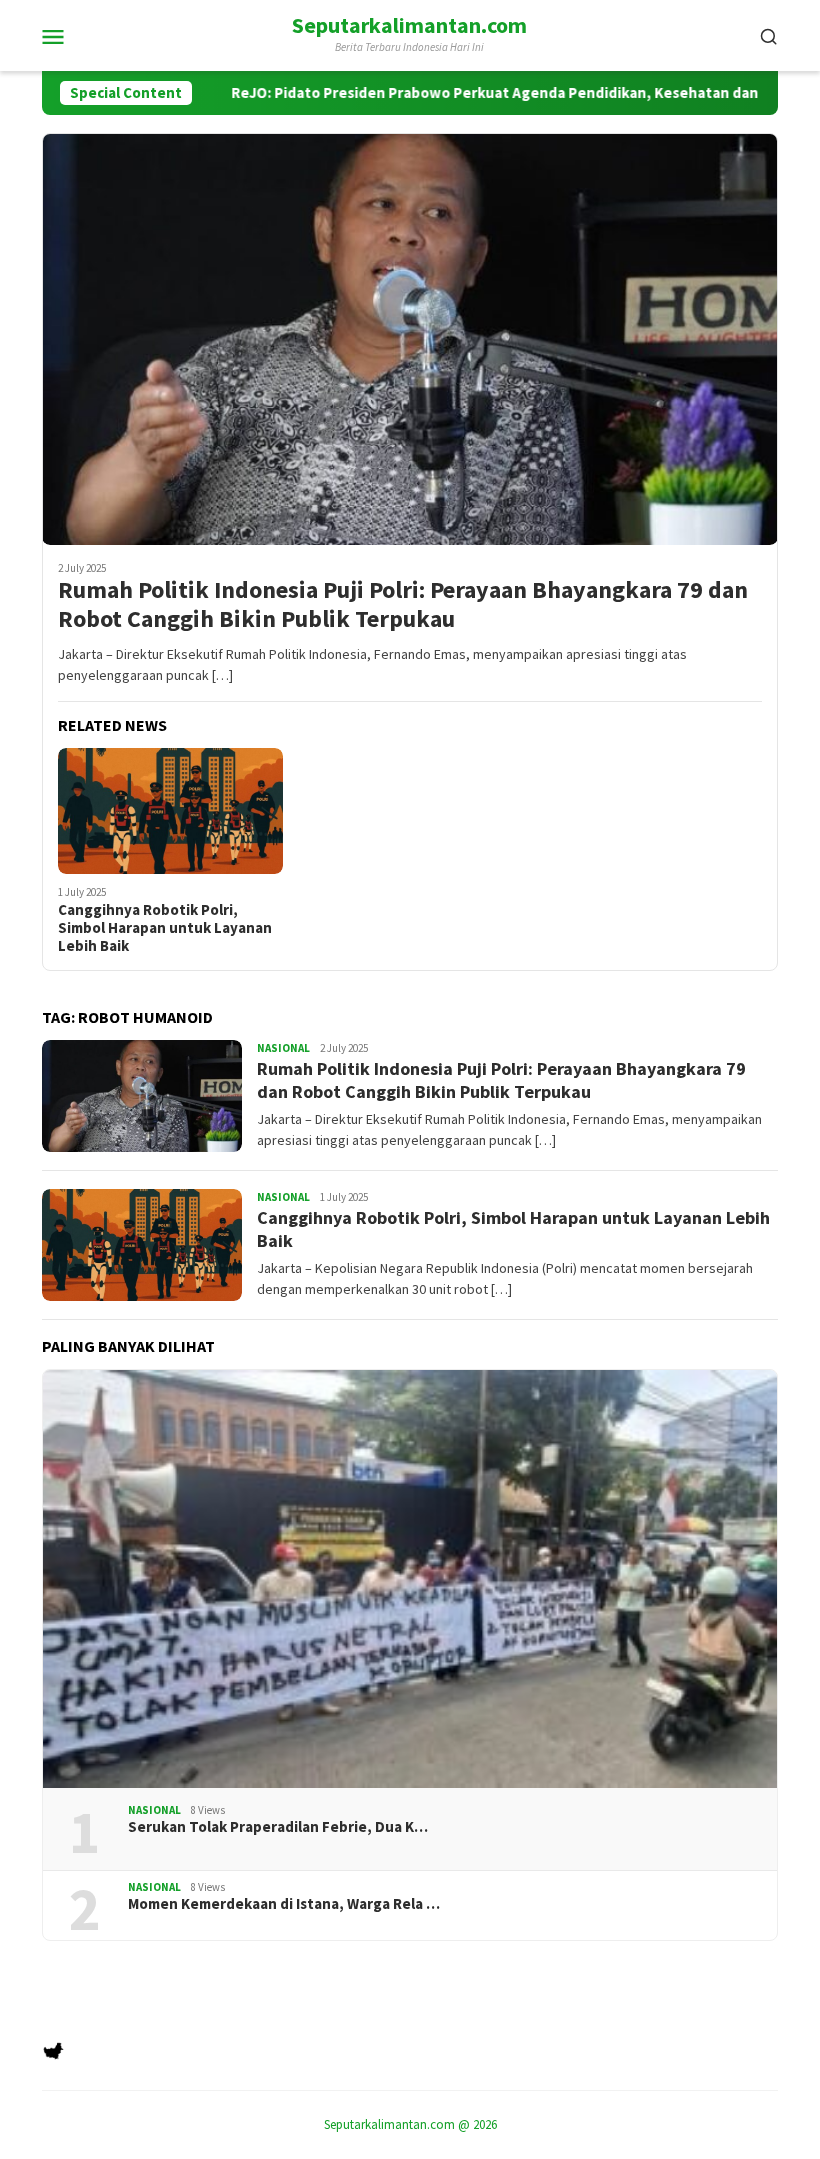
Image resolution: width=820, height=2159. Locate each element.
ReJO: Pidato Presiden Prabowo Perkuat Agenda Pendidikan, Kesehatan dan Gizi (427, 93)
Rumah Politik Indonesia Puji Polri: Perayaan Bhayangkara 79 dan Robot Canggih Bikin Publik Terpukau (403, 605)
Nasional (283, 1048)
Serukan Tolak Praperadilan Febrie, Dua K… (278, 1827)
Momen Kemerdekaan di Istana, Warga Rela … (284, 1904)
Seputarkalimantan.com (409, 25)
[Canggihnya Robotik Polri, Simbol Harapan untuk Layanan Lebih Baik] (170, 811)
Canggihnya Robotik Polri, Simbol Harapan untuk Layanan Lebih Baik (165, 928)
